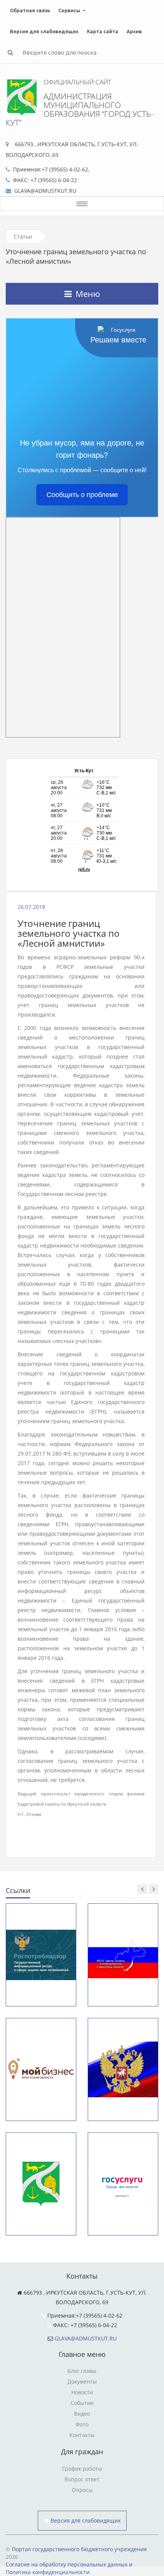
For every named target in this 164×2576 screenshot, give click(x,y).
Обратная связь (30, 10)
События (82, 2403)
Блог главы (82, 2371)
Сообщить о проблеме (82, 495)
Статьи (23, 236)
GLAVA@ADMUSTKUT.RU (86, 2338)
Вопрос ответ (82, 2479)
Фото (82, 2424)
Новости (82, 2392)
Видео (82, 2414)
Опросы (82, 2490)
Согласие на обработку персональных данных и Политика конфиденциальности (69, 2568)
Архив (134, 31)
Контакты (82, 2435)
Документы (82, 2382)
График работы (82, 2469)
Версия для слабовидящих (44, 31)
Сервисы (69, 10)
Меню (88, 294)
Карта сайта (103, 31)
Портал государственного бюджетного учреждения (79, 2549)
